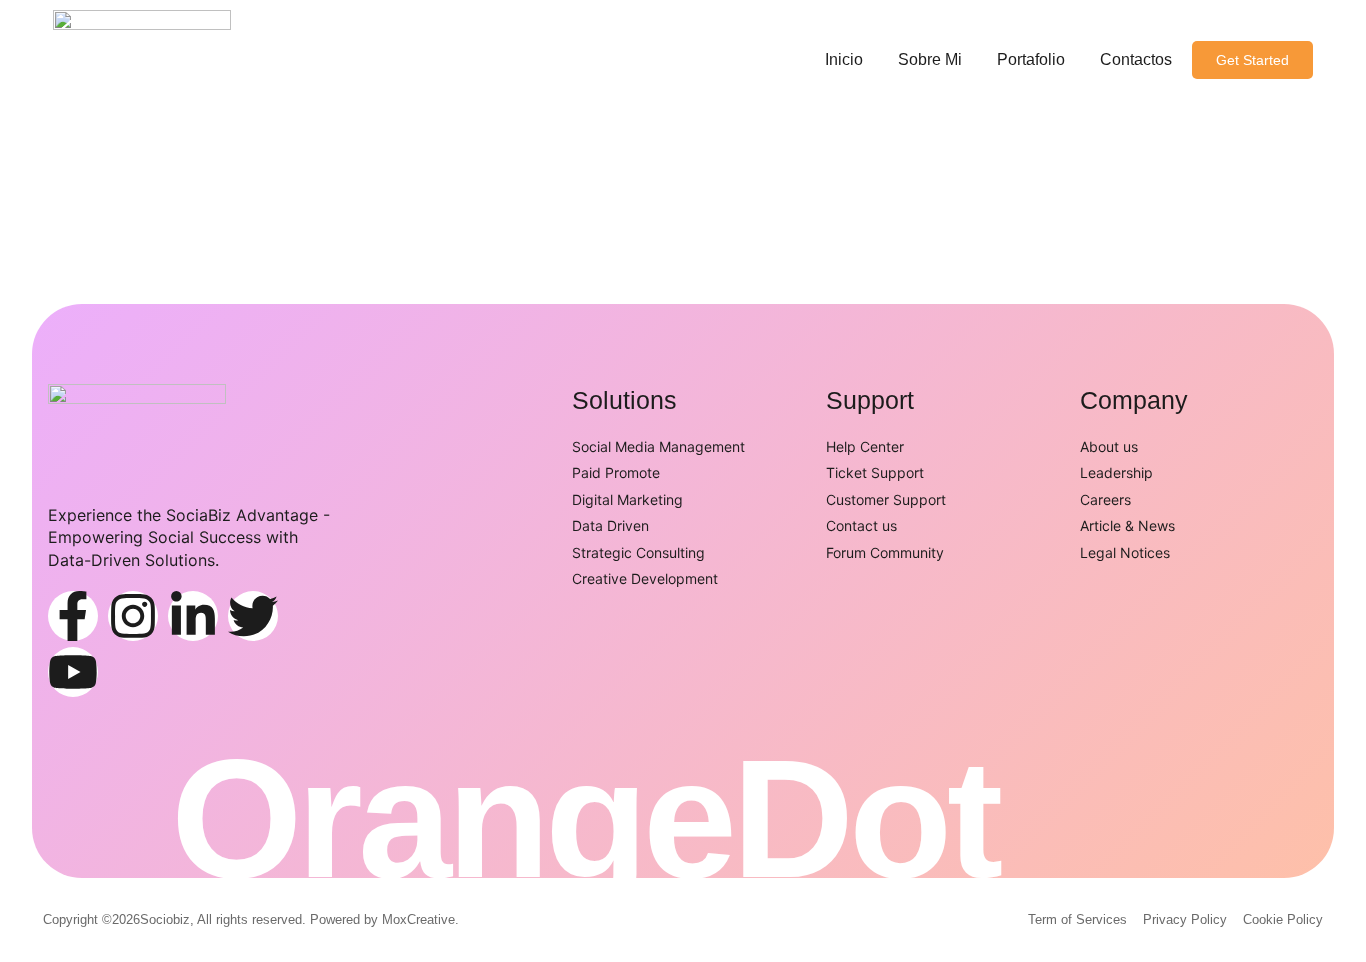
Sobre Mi (930, 59)
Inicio (844, 59)
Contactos (1136, 59)
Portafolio (1031, 59)
